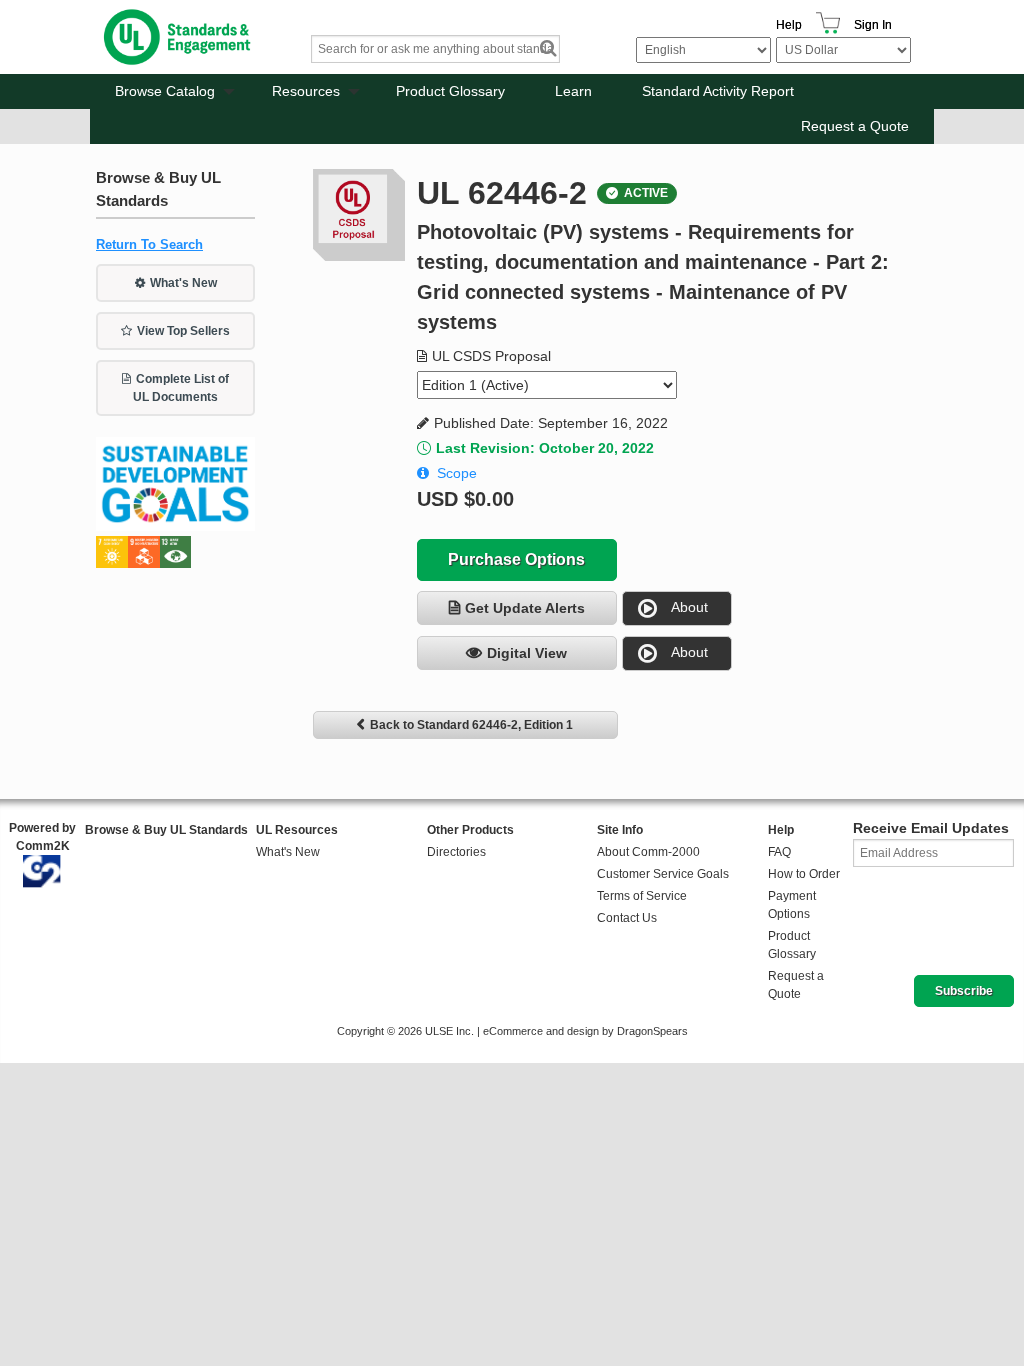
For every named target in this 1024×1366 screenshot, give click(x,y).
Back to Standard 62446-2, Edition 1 (471, 725)
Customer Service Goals (663, 874)
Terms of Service (642, 896)
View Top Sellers (183, 331)
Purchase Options (516, 559)
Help (789, 25)
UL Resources (297, 830)
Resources (306, 91)
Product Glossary (450, 91)
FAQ (779, 852)
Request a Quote (855, 126)
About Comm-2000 (648, 852)
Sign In (873, 25)
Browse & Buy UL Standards (166, 830)
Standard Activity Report (718, 91)
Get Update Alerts (525, 608)
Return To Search (149, 244)
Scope (457, 473)
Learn (573, 91)
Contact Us (627, 918)
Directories (456, 852)
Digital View (527, 653)
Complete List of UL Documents (181, 388)
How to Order (804, 874)
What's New (183, 283)
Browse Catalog (165, 91)
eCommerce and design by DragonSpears (585, 1031)
